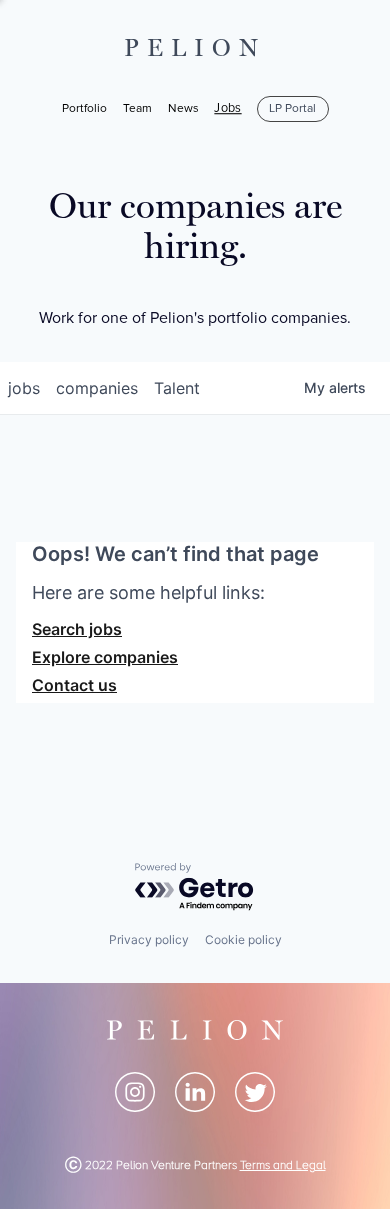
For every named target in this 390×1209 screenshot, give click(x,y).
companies (97, 388)
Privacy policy (149, 939)
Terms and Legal (283, 1165)
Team (137, 108)
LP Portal (292, 108)
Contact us (74, 685)
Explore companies (105, 657)
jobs (24, 388)
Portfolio (84, 108)
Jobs (227, 109)
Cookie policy (243, 939)
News (183, 108)
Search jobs (77, 629)
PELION (195, 48)
